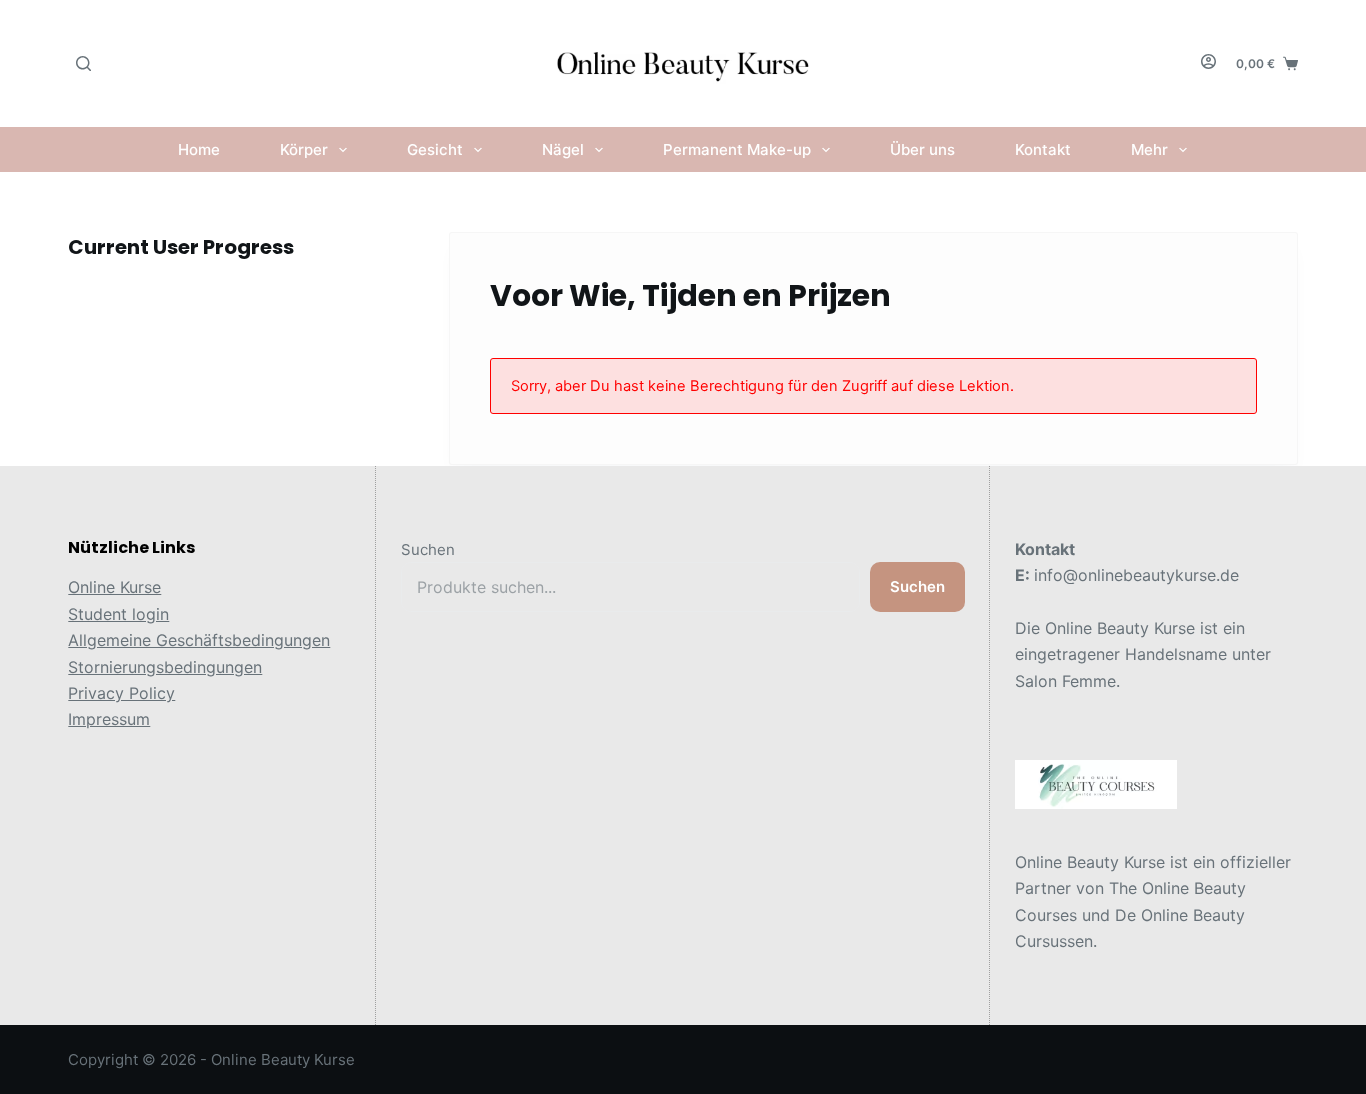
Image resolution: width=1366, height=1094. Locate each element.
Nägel (563, 149)
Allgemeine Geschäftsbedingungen (199, 640)
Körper (304, 149)
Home (199, 149)
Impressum (109, 719)
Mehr (1149, 149)
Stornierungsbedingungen (165, 667)
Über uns (922, 149)
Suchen (428, 549)
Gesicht (435, 149)
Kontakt (1043, 149)
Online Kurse (114, 587)
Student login (118, 614)
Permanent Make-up (737, 149)
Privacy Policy (121, 693)
